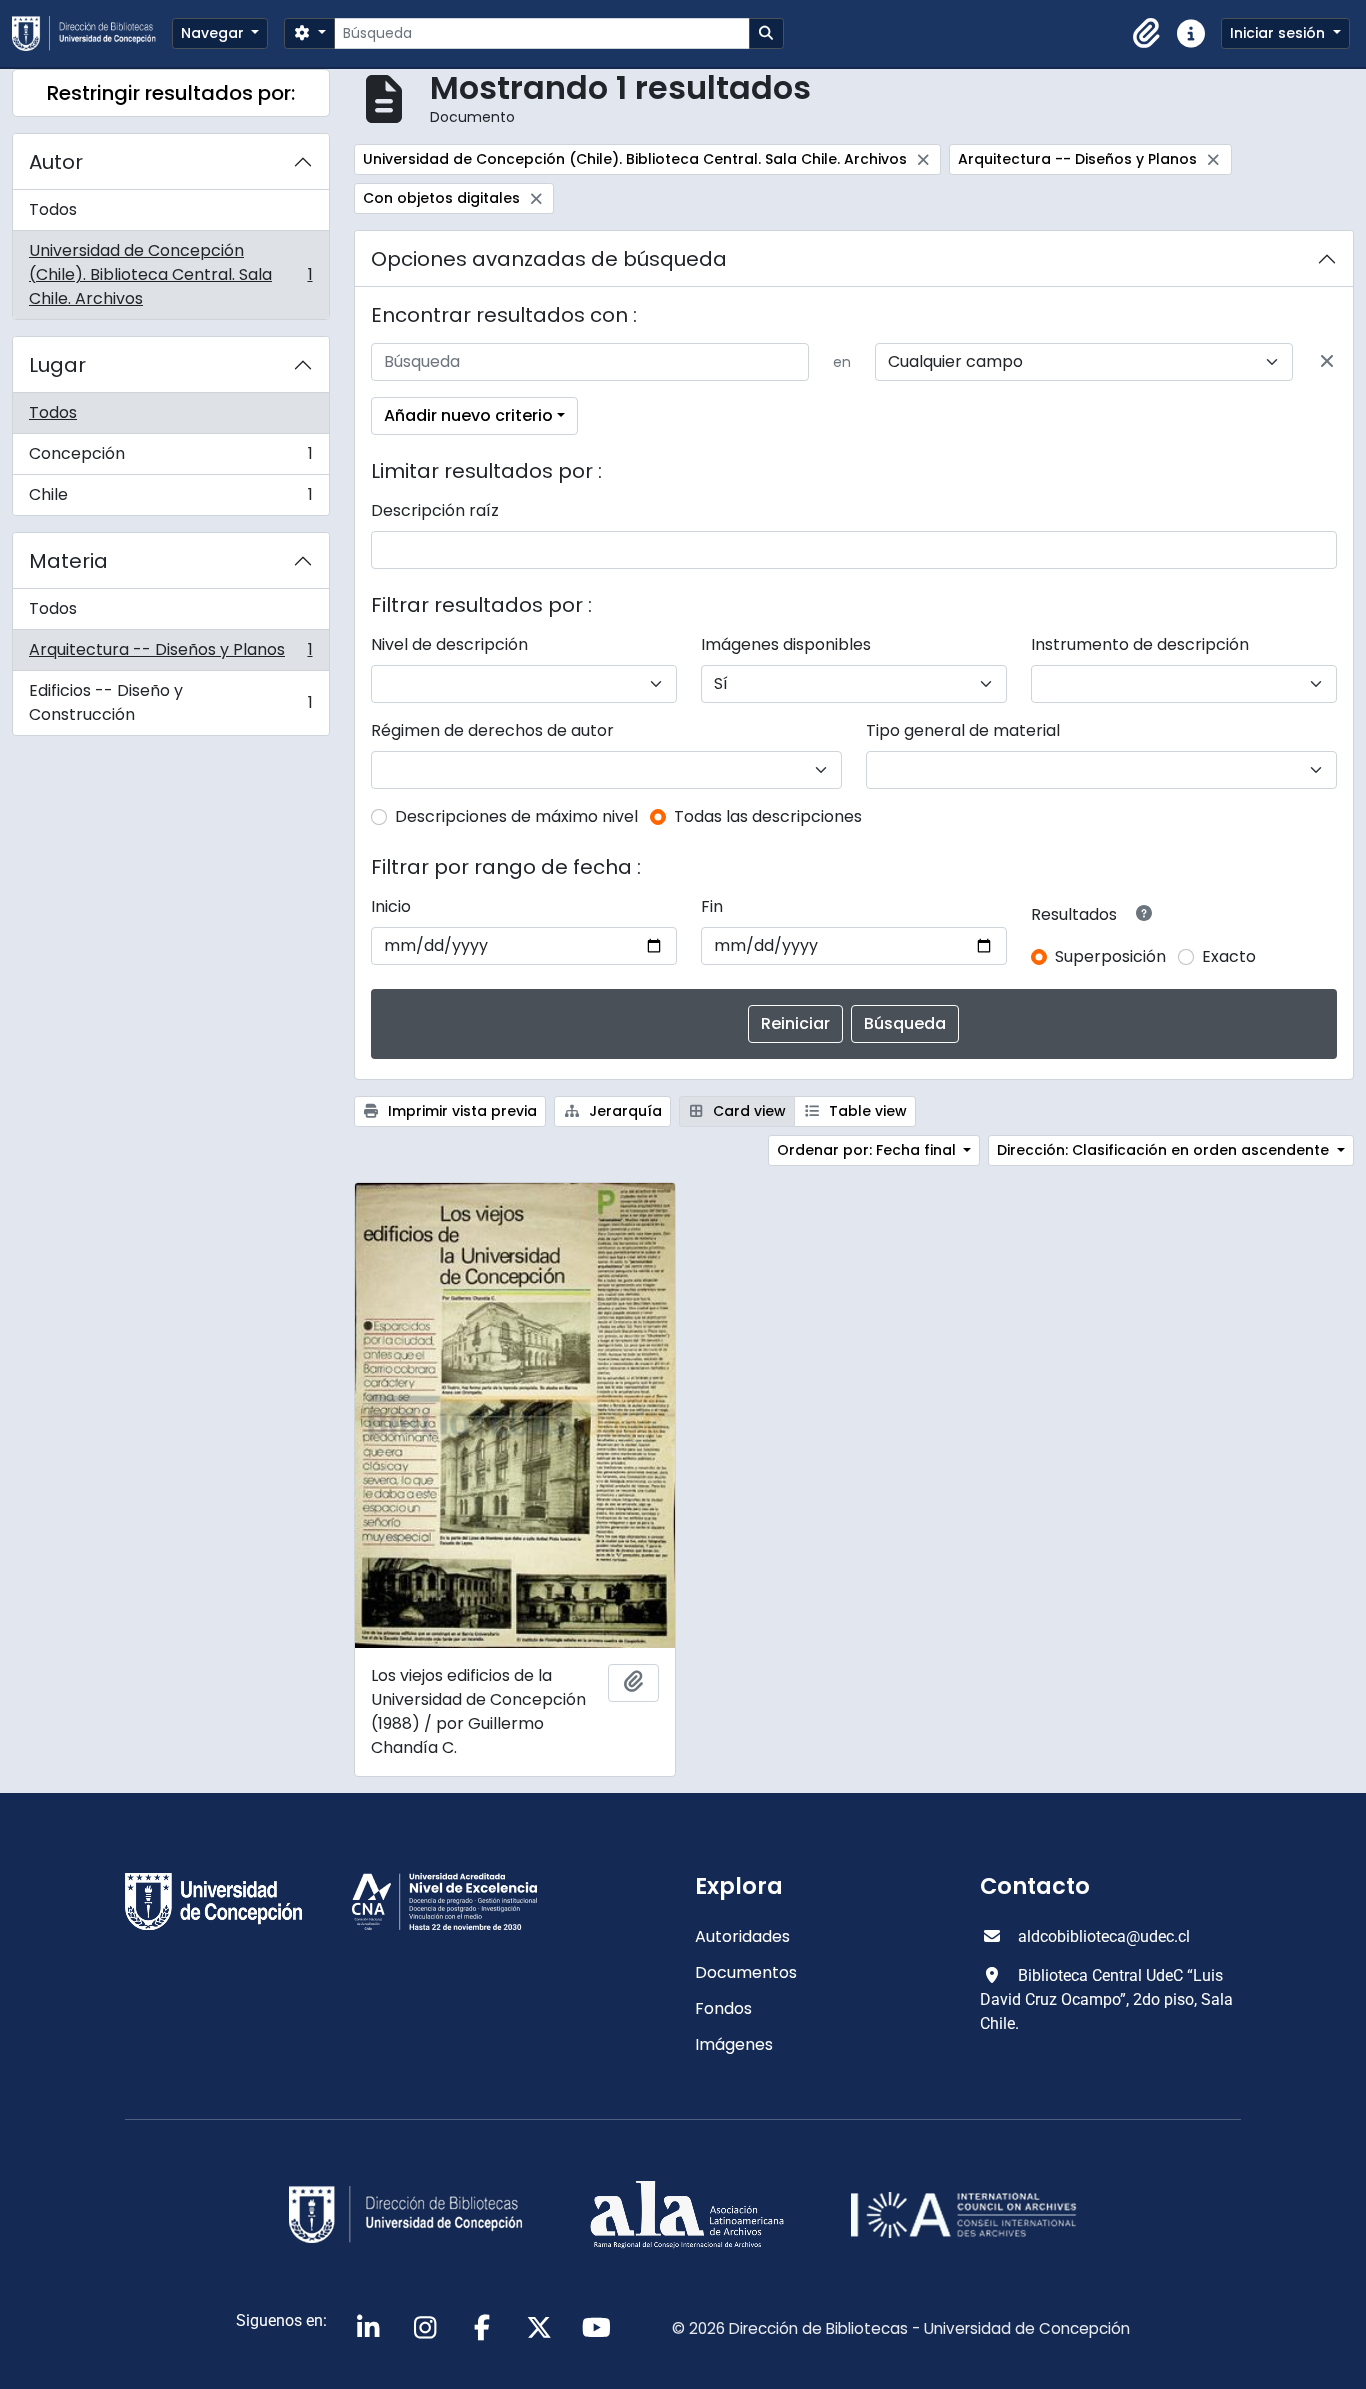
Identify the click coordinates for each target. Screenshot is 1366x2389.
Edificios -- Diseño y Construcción (170, 702)
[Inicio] (92, 33)
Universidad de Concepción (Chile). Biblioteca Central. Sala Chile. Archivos (170, 274)
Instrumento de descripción (1140, 644)
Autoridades (742, 1936)
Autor (56, 162)
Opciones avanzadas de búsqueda (549, 259)
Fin (712, 906)
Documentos (746, 1972)
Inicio (391, 906)
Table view (866, 1111)
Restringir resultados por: (171, 93)
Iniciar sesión (1279, 33)
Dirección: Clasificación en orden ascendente (1165, 1150)
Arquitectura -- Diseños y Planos (170, 654)
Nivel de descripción (449, 644)
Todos (53, 209)
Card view (747, 1111)
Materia (68, 561)
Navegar (214, 33)
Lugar (57, 365)
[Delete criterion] (1327, 362)
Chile (170, 499)
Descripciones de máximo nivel (516, 816)
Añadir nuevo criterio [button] (468, 415)
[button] (1147, 34)
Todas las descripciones (768, 816)
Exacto (1229, 956)
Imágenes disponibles (786, 644)
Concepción (170, 458)
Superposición (1110, 956)
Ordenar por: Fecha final (868, 1150)
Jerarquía (623, 1111)
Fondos (723, 2008)
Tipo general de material (963, 730)
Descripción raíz (435, 510)
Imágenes (734, 2044)
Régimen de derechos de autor (492, 730)
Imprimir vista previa (460, 1111)
